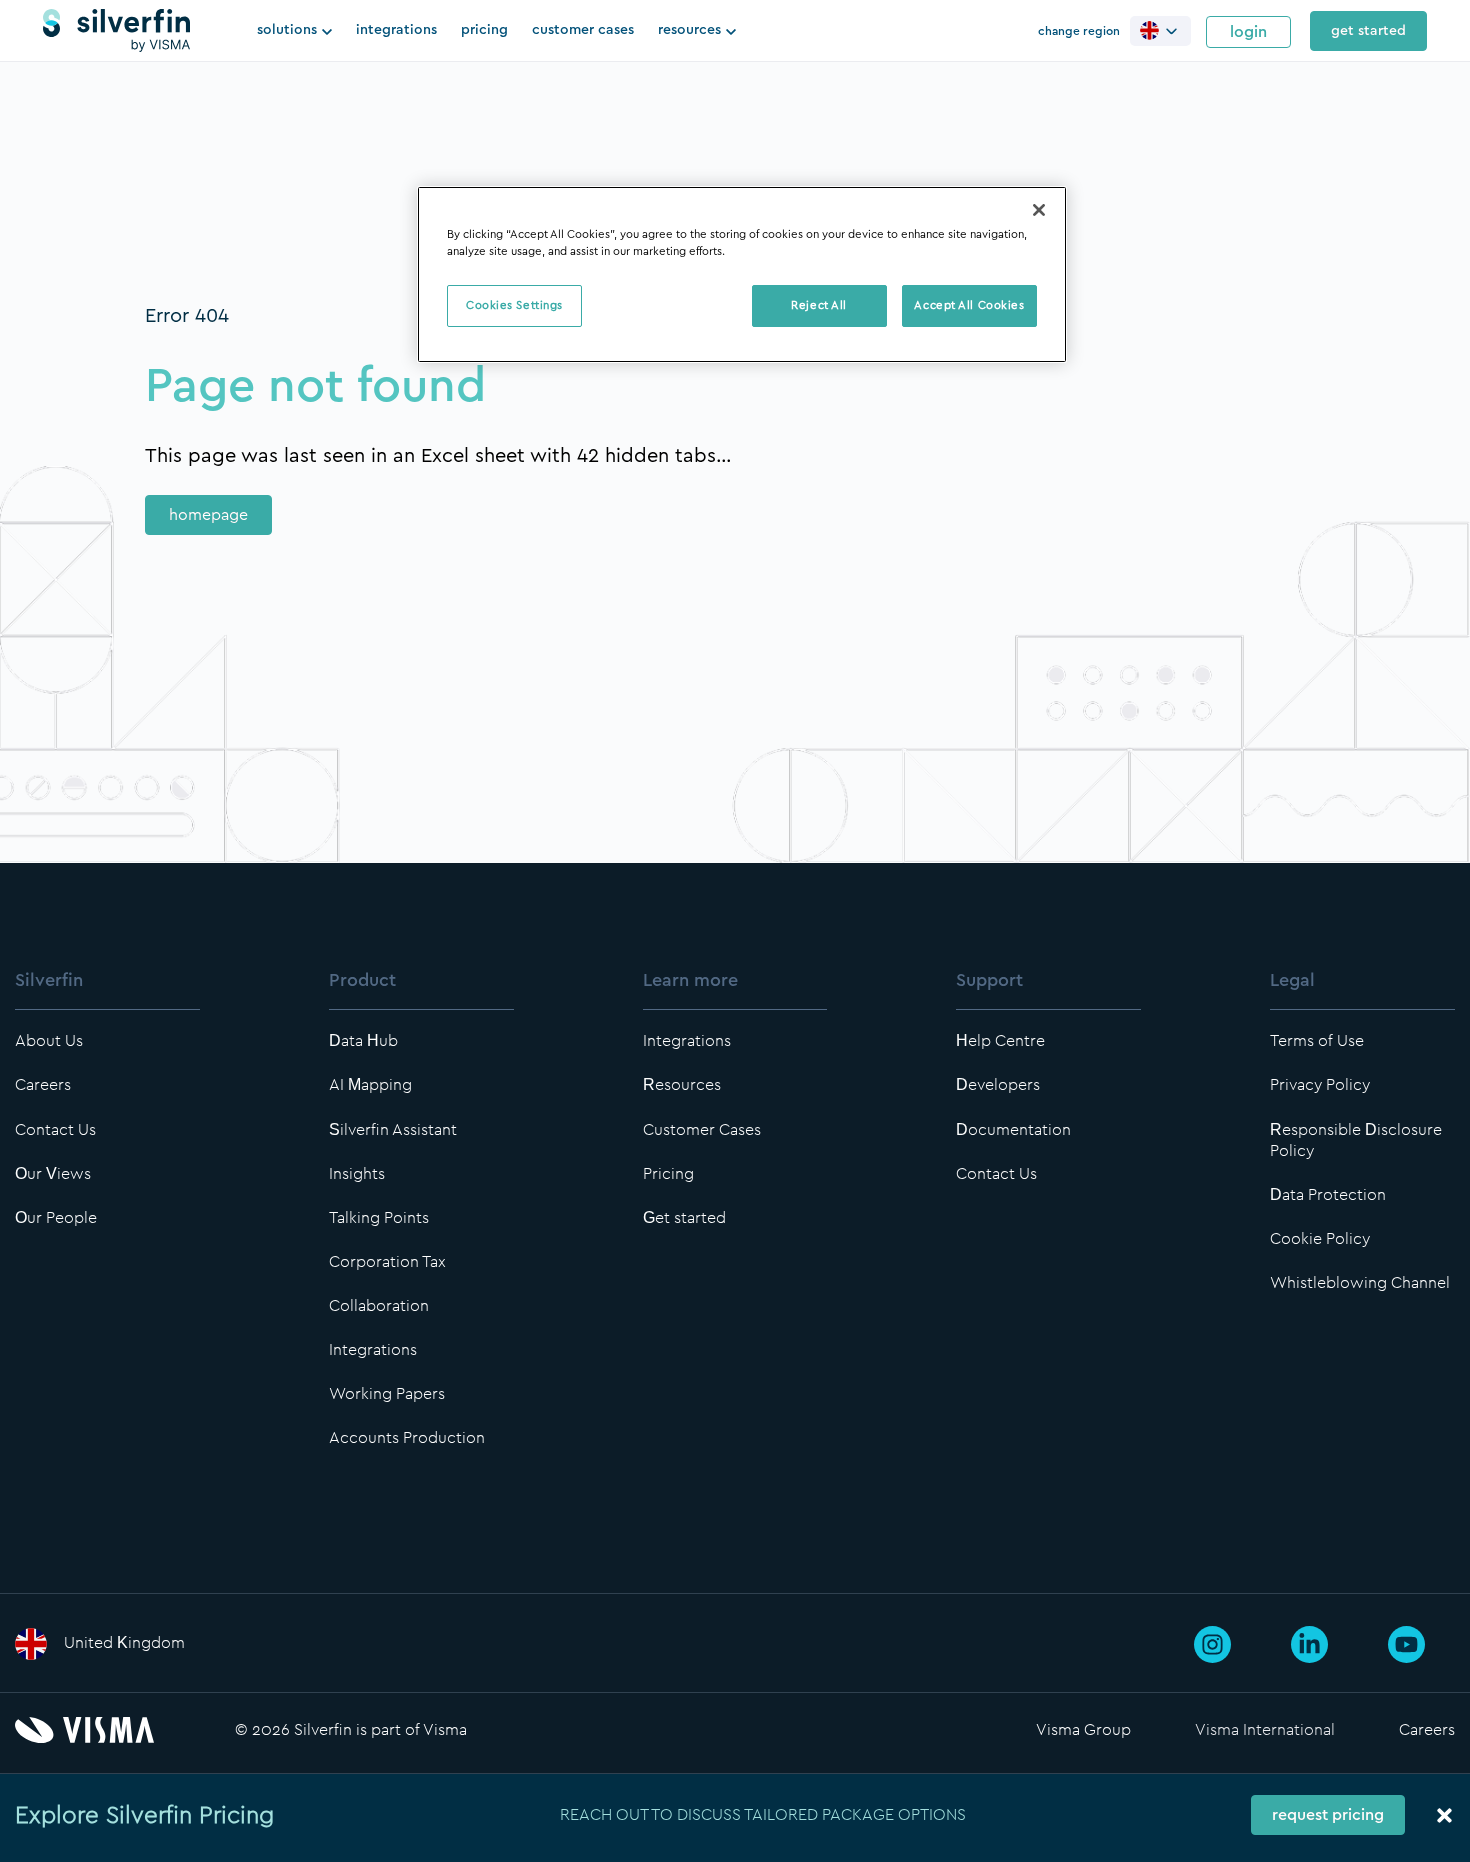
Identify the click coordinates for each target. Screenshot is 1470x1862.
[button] (1160, 30)
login (1248, 32)
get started (1368, 31)
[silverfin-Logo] (116, 31)
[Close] (1039, 210)
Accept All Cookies (969, 305)
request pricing (1328, 1815)
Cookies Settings (514, 305)
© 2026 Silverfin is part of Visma (351, 1729)
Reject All (819, 305)
